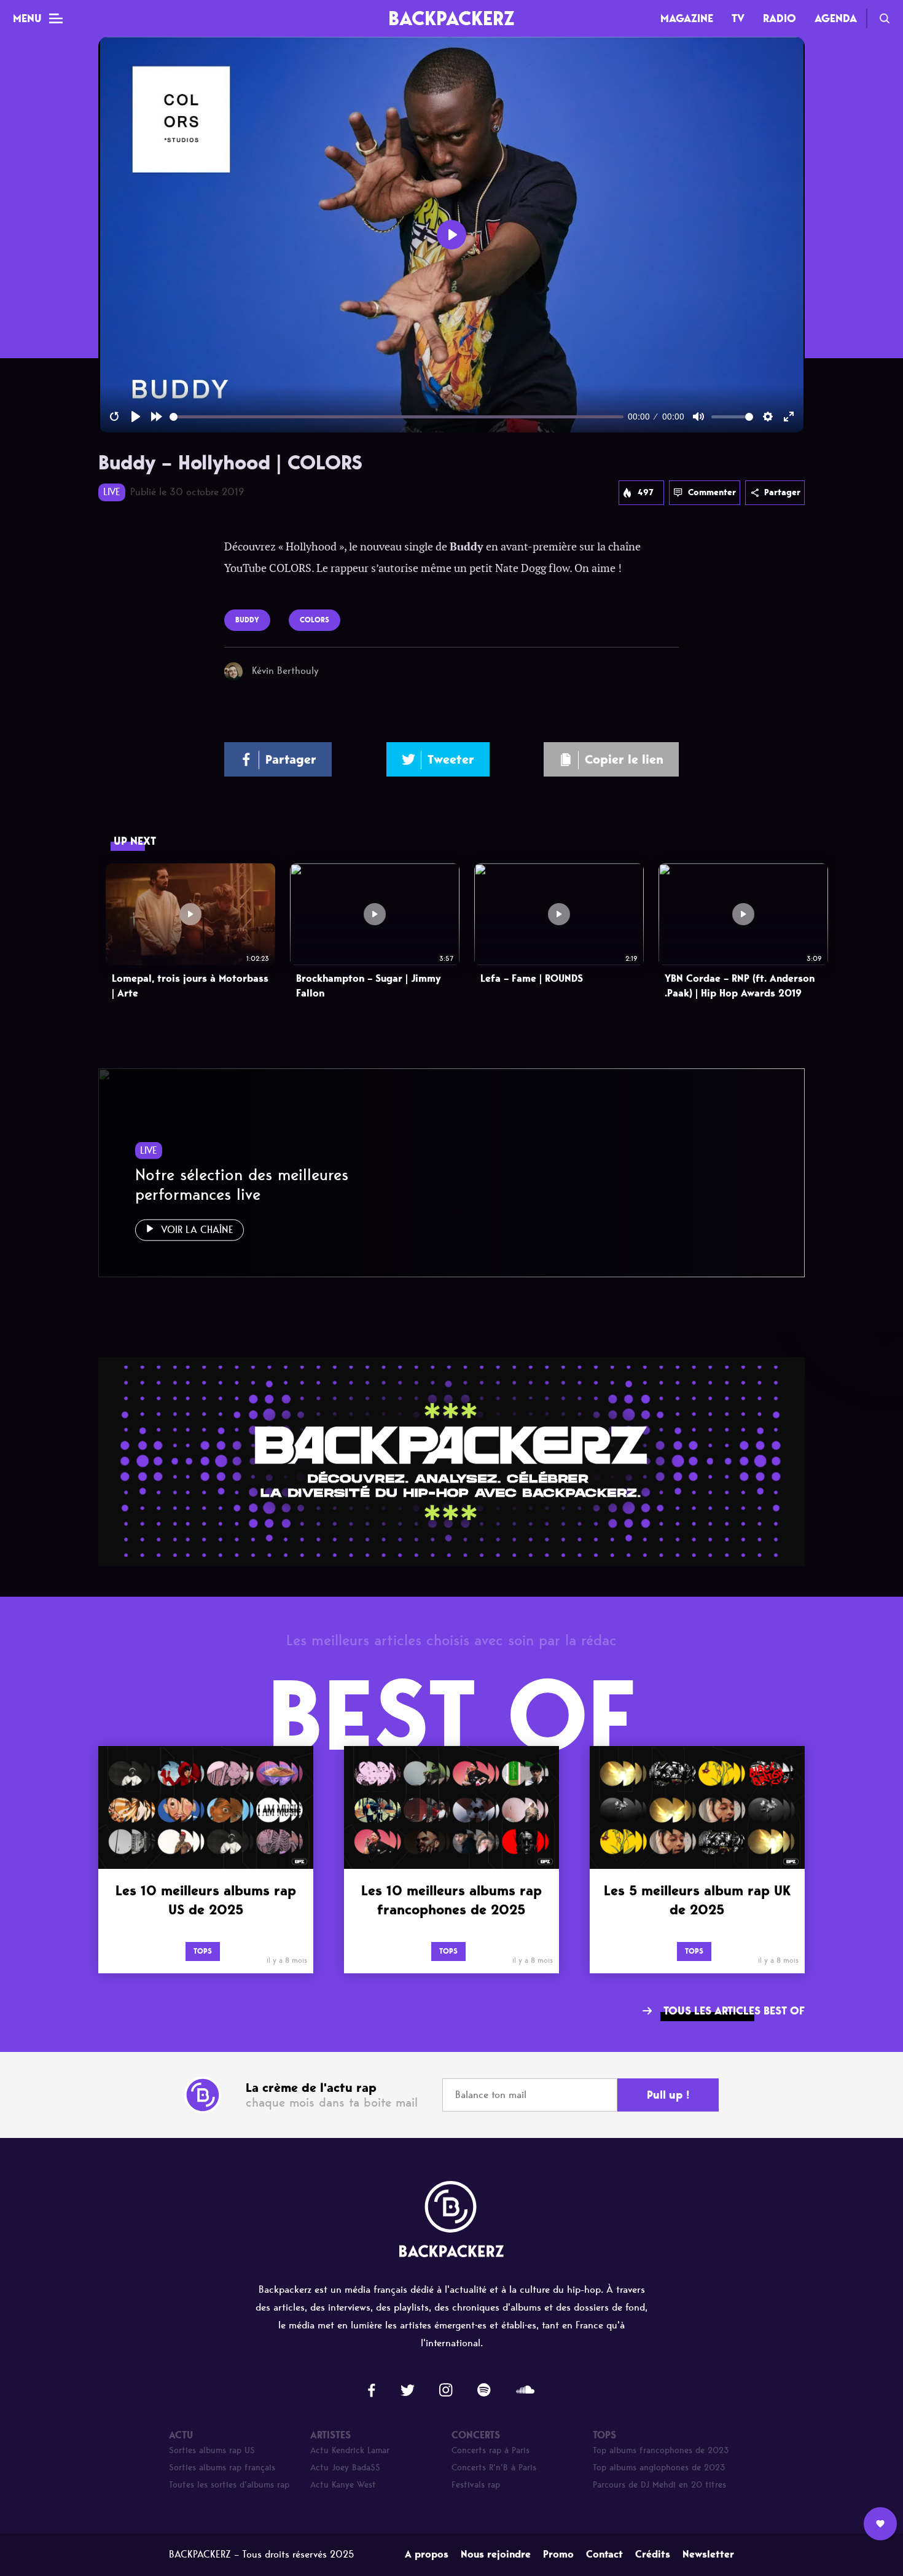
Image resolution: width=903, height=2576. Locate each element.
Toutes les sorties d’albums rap (229, 2485)
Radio (780, 18)
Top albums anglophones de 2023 (659, 2468)
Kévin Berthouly (285, 671)
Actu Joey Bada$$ (345, 2468)
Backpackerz (451, 18)
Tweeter (451, 759)
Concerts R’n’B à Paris (494, 2468)
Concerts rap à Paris (491, 2450)
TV (738, 18)
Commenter (712, 492)
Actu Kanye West (343, 2485)
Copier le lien (624, 759)
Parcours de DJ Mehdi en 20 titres (659, 2485)
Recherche (885, 18)
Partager (782, 492)
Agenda (836, 18)
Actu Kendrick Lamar (350, 2450)
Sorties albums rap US (212, 2450)
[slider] (397, 417)
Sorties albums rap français (222, 2468)
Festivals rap (476, 2485)
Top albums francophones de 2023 (661, 2450)
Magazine (687, 18)
